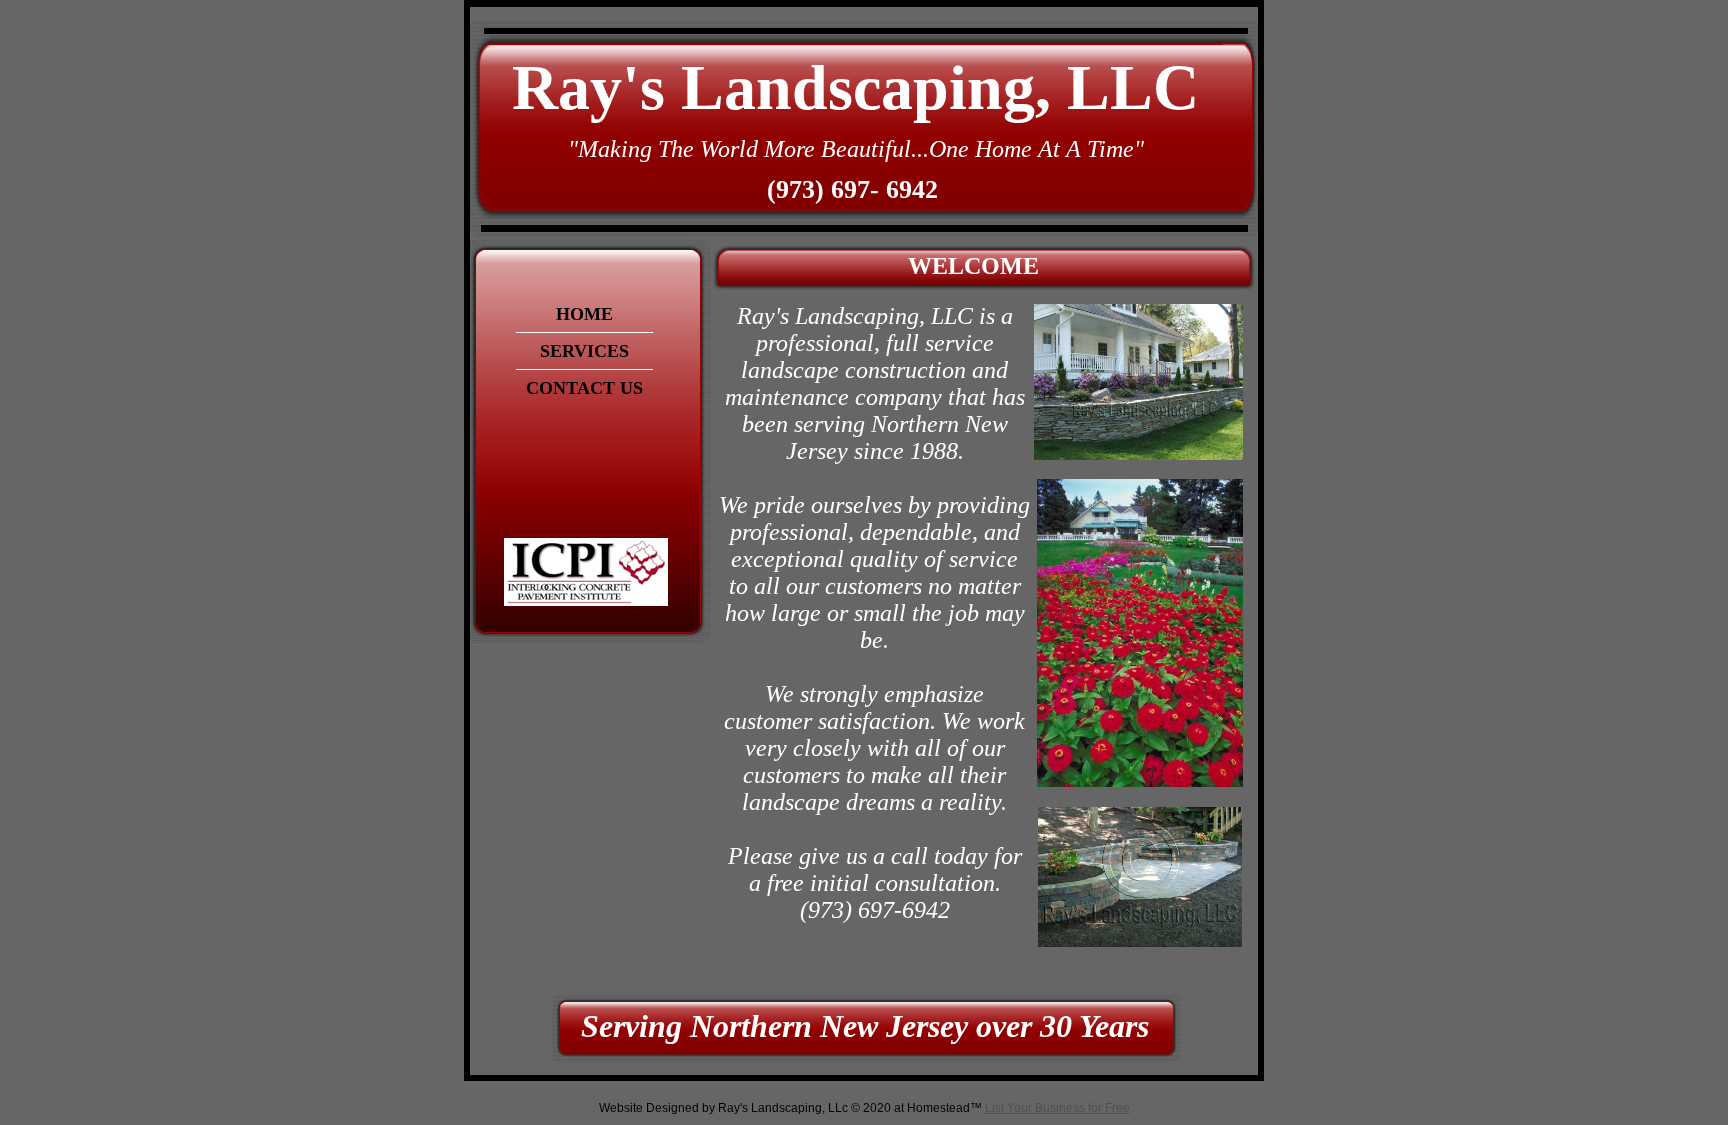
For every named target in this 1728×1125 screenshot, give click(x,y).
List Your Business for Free (1057, 1108)
